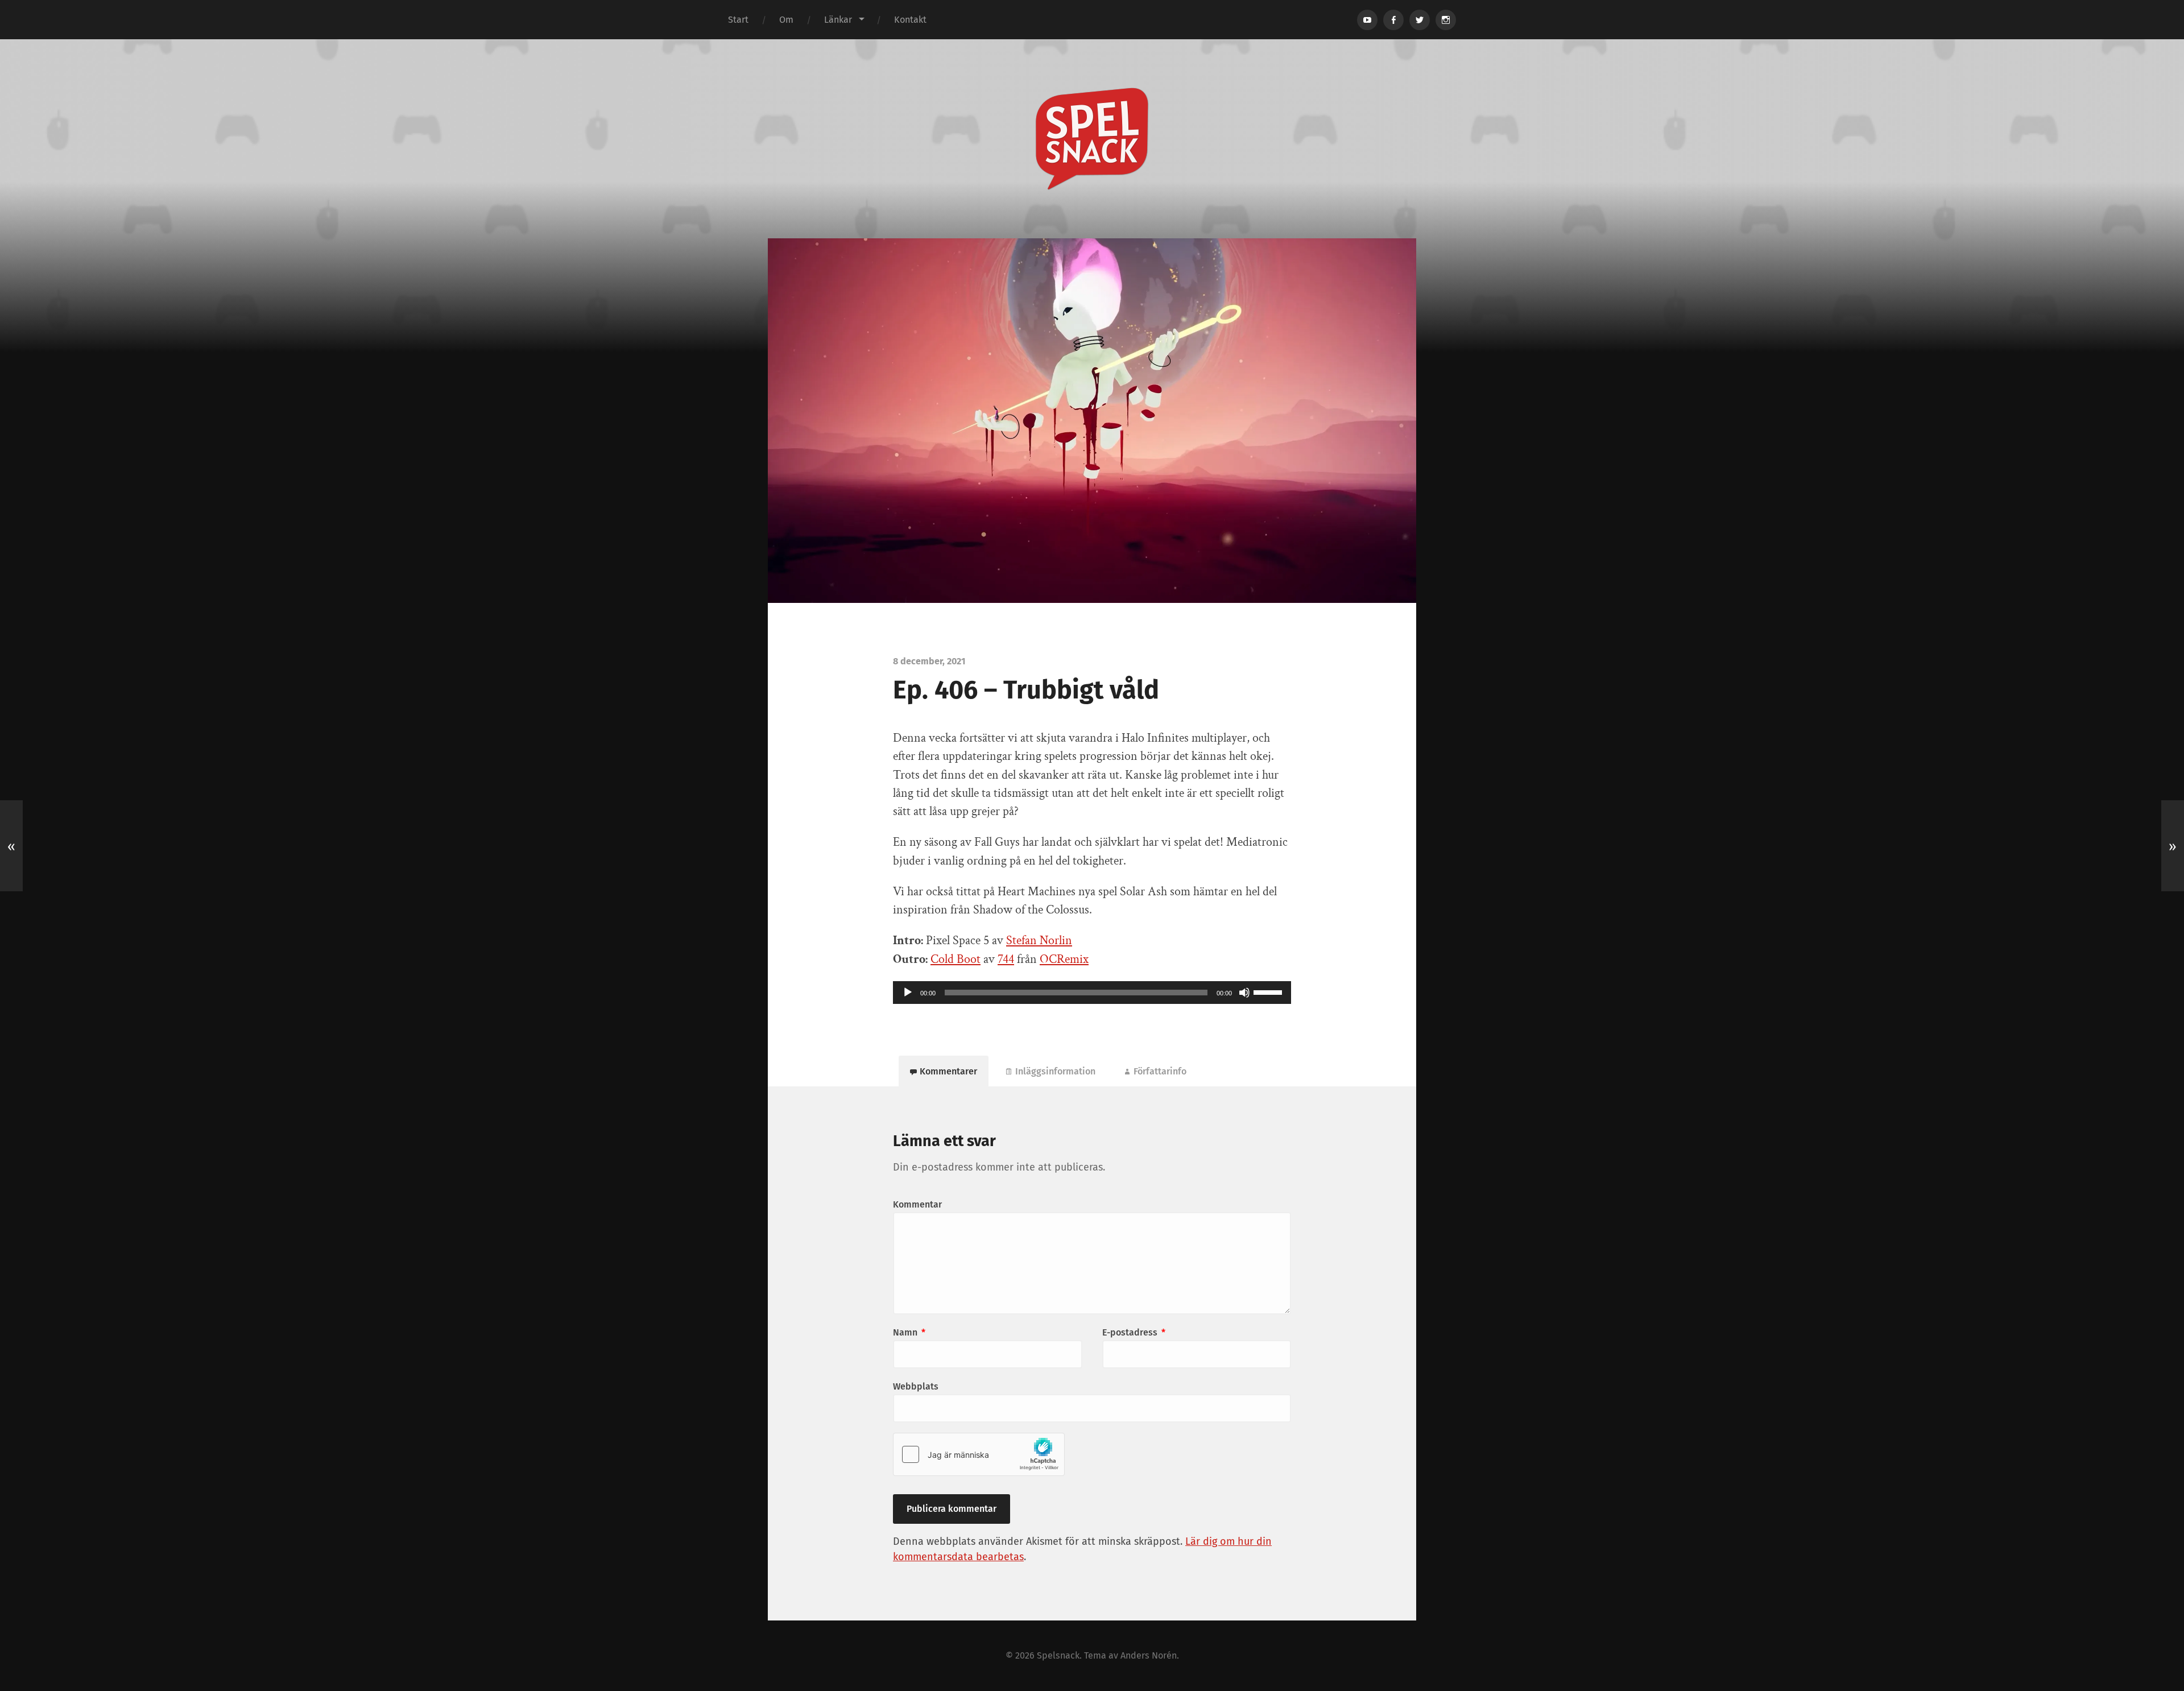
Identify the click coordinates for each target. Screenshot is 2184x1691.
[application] (1092, 993)
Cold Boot (955, 959)
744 (1006, 959)
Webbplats (916, 1386)
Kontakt (910, 20)
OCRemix (1064, 959)
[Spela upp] (908, 993)
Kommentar (917, 1204)
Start (738, 20)
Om (786, 20)
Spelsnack (1058, 1655)
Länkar (838, 20)
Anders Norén (1149, 1655)
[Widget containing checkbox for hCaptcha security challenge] (979, 1454)
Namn (909, 1332)
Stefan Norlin (1039, 940)
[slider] (1269, 991)
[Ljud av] (1244, 993)
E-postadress (1134, 1332)
